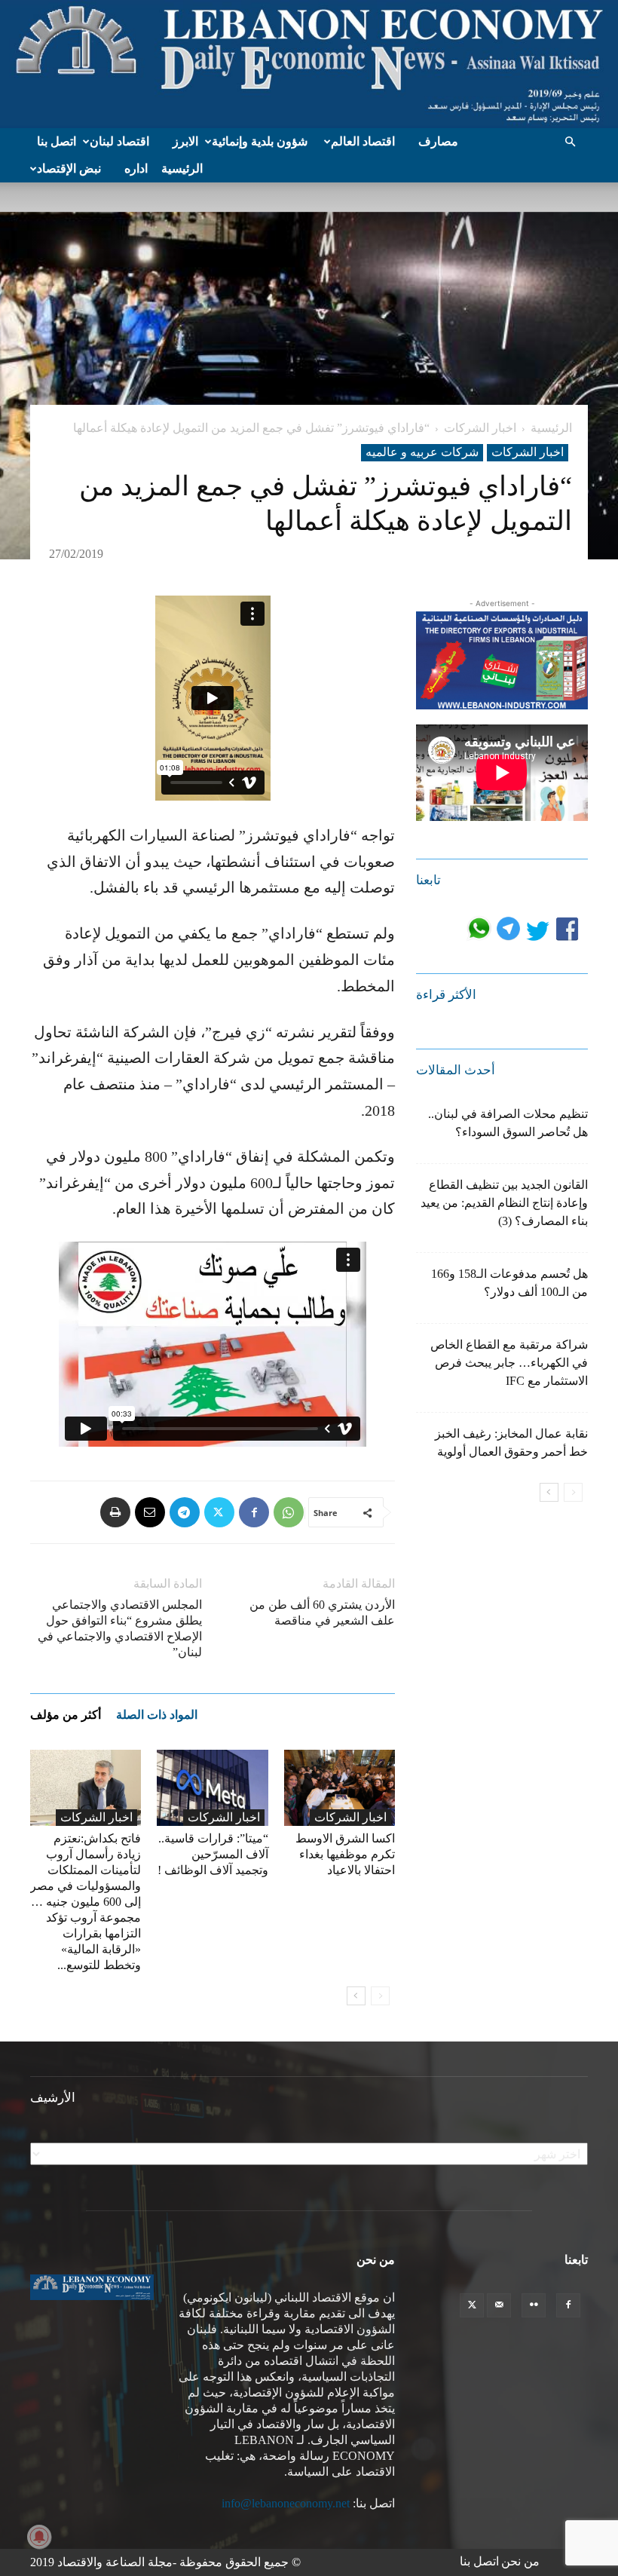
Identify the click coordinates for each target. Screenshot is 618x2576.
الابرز (185, 141)
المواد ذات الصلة (157, 1715)
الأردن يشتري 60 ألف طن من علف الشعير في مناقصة (322, 1613)
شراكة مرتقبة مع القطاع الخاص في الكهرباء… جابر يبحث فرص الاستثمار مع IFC (509, 1363)
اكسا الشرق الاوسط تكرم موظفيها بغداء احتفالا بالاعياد (345, 1854)
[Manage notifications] (39, 2537)
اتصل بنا (57, 141)
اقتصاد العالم (363, 141)
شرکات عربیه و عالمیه (422, 452)
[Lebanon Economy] (309, 64)
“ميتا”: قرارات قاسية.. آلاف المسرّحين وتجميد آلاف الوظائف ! (213, 1854)
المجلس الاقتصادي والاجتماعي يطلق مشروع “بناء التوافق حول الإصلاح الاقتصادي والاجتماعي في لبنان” (120, 1628)
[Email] (150, 1512)
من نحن (520, 2561)
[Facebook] (254, 1512)
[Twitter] (219, 1512)
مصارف (438, 141)
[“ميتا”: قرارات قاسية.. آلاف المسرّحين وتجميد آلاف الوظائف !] (212, 1788)
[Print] (115, 1512)
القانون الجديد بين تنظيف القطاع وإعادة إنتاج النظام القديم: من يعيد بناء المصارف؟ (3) (504, 1203)
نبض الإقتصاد (69, 168)
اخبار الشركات (480, 428)
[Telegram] (185, 1512)
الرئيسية (182, 168)
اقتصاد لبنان (119, 141)
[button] (570, 142)
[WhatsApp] (289, 1512)
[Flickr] (534, 2305)
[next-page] (356, 1996)
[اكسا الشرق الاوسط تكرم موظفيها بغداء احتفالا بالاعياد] (340, 1788)
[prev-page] (380, 1996)
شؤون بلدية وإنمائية (260, 141)
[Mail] (499, 2305)
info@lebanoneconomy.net (286, 2503)
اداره (136, 168)
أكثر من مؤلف (66, 1715)
